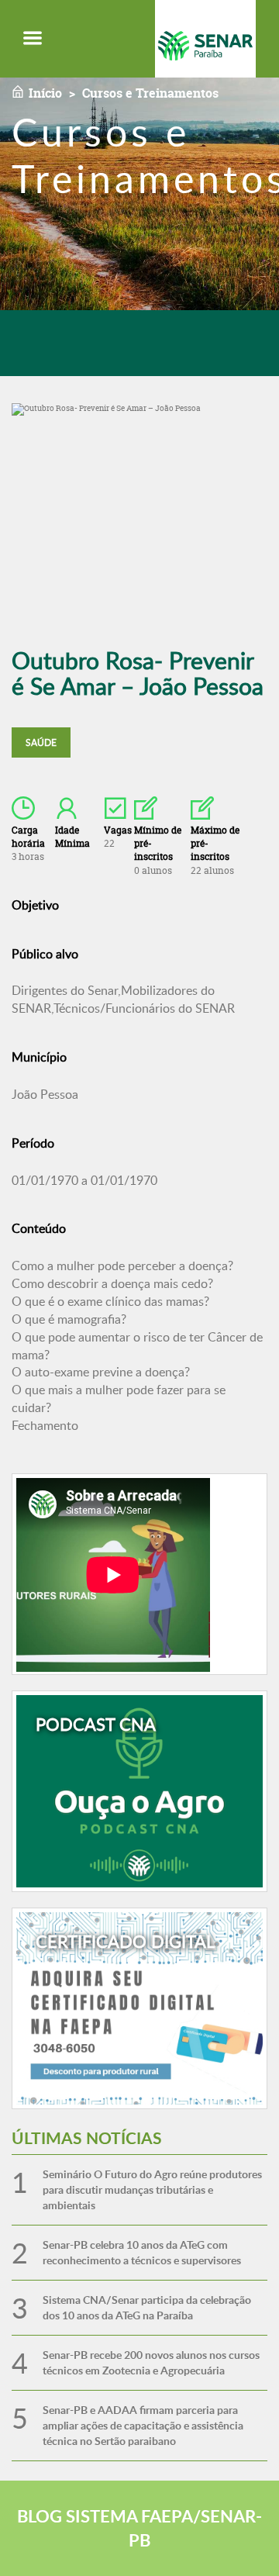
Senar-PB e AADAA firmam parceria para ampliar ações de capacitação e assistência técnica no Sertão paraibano (143, 2425)
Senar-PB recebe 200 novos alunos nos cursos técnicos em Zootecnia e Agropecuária (151, 2362)
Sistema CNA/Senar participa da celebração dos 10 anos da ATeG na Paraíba (147, 2307)
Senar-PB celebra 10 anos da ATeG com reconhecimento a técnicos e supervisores (142, 2252)
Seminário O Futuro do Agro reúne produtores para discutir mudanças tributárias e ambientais (152, 2189)
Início (45, 93)
